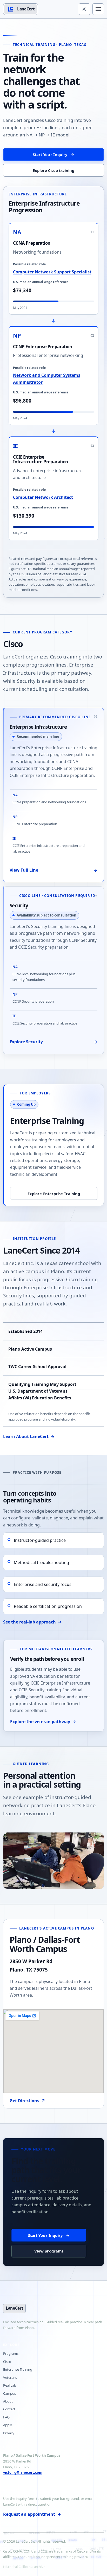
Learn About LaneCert (29, 1436)
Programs (11, 2353)
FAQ (6, 2417)
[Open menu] (98, 9)
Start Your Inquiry (53, 154)
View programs (49, 2251)
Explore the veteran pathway (43, 1722)
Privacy (9, 2433)
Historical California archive (24, 2567)
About (8, 2401)
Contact (9, 2409)
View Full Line (53, 870)
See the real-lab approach (32, 1622)
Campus (9, 2393)
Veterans (10, 2377)
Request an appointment (32, 2514)
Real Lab (10, 2385)
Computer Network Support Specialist (52, 272)
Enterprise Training (18, 2369)
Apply (8, 2425)
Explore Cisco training (54, 170)
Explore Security (53, 1042)
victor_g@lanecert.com (23, 2472)
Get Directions (27, 2101)
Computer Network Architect (43, 497)
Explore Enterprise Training (54, 1194)
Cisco (7, 2362)
